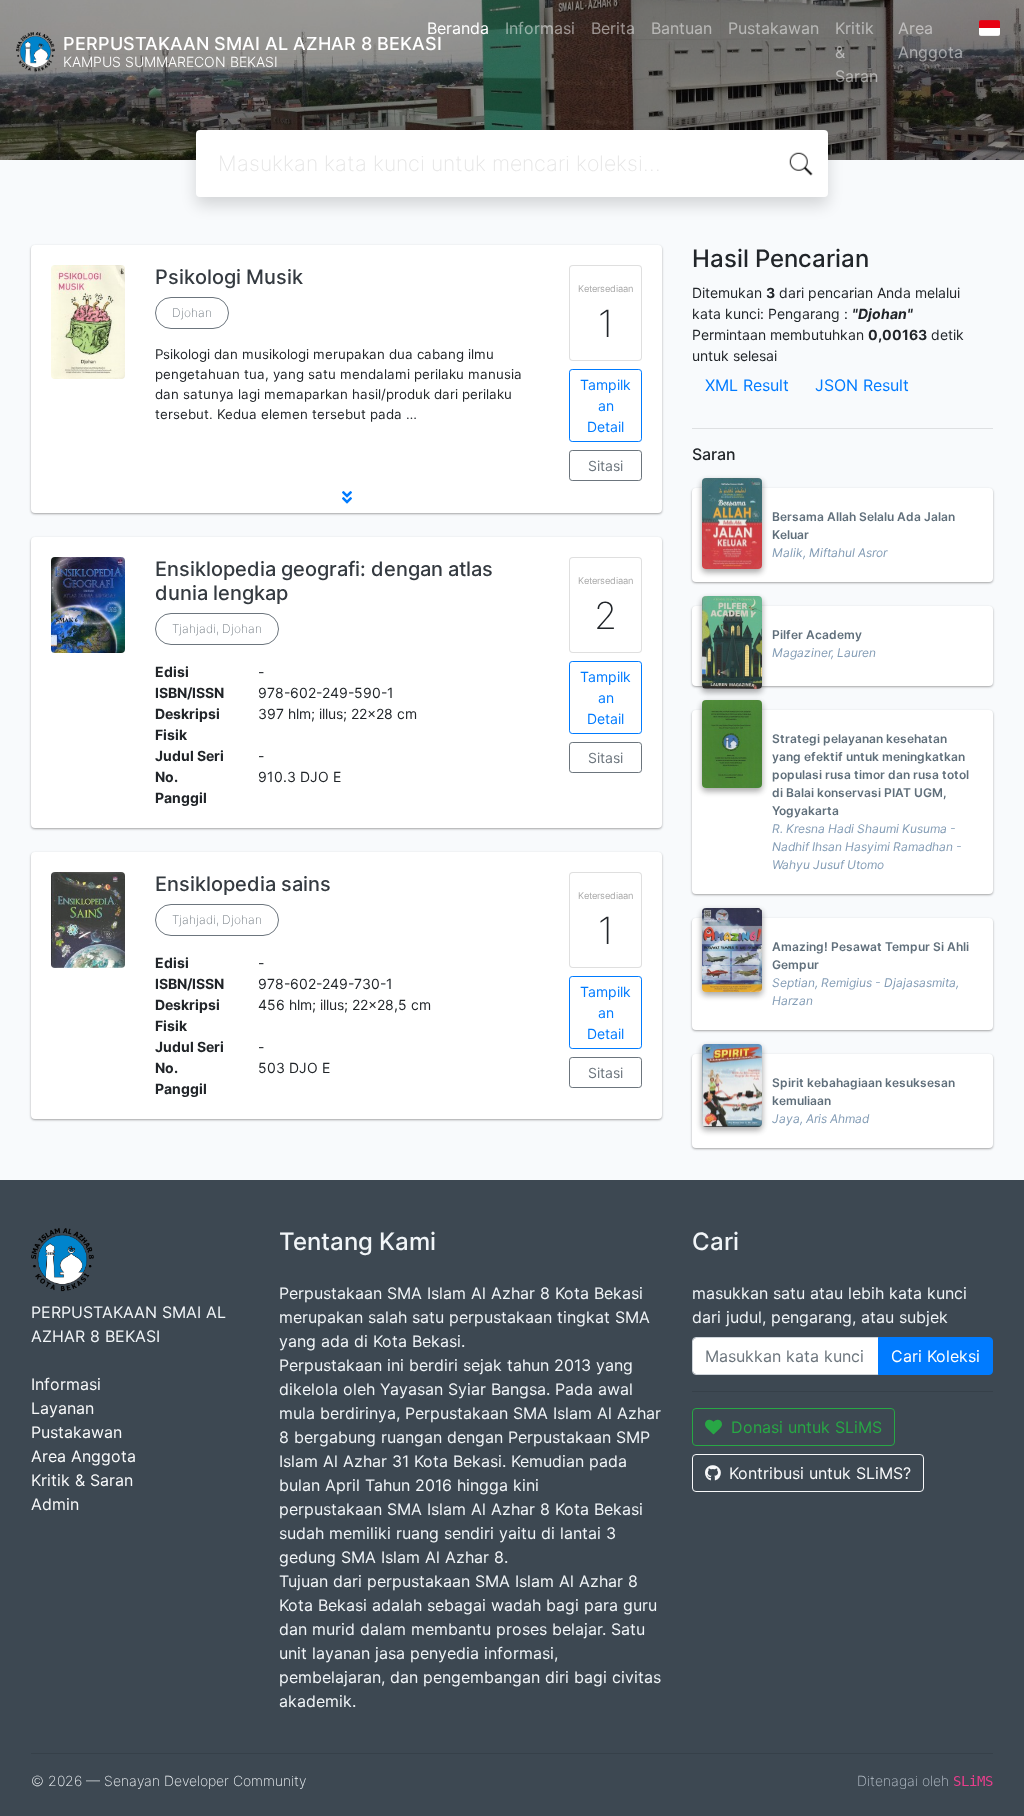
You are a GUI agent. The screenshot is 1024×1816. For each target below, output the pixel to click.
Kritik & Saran (856, 52)
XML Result (747, 385)
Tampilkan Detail (605, 405)
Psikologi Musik (229, 277)
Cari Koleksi (935, 1356)
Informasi (540, 28)
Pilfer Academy (817, 634)
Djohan (192, 312)
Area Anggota (930, 40)
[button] (346, 497)
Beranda (458, 28)
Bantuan (681, 28)
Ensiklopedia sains (243, 884)
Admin (55, 1504)
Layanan (62, 1408)
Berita (613, 28)
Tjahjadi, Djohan (217, 628)
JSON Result (862, 385)
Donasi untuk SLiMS (806, 1427)
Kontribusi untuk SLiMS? (820, 1473)
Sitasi (605, 465)
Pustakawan (773, 28)
